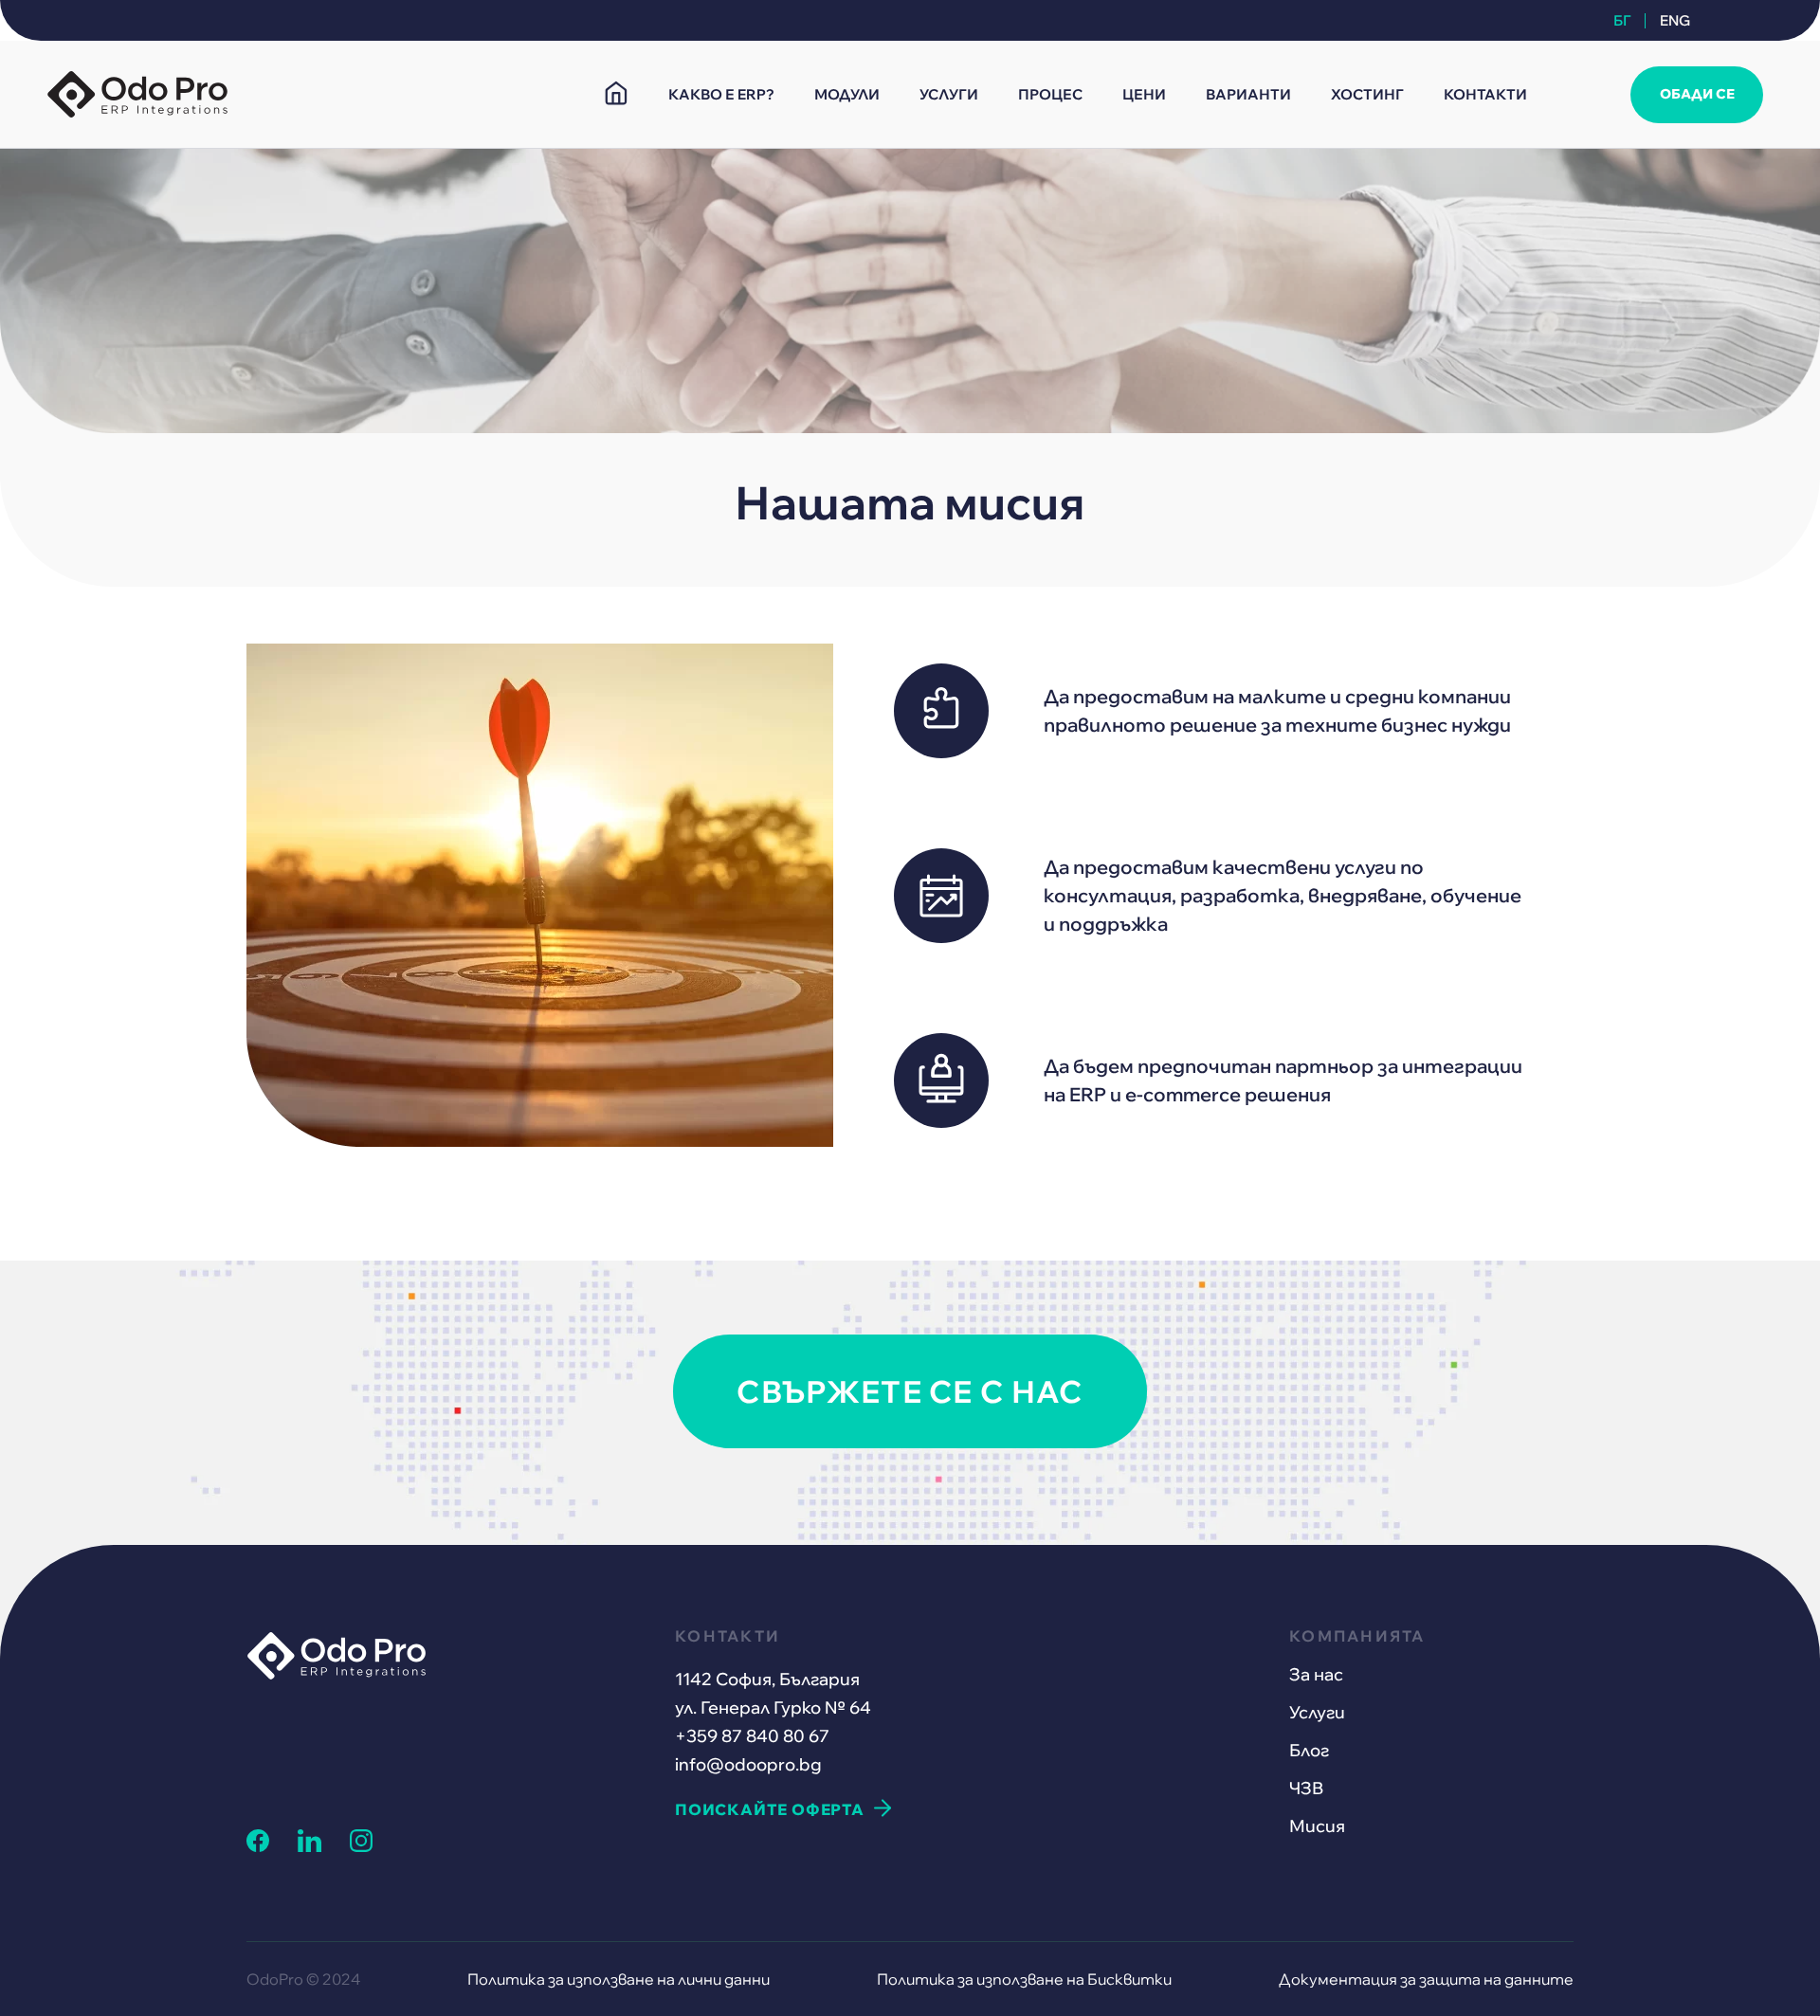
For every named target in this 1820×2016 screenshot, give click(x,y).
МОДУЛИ (847, 94)
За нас (1316, 1674)
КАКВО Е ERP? (721, 94)
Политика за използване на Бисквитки (1024, 1979)
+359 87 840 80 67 (752, 1736)
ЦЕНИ (1144, 94)
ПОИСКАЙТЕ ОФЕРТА (770, 1809)
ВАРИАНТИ (1248, 94)
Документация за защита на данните (1426, 1979)
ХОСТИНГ (1367, 94)
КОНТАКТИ (1485, 94)
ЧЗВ (1306, 1788)
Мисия (1317, 1826)
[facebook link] (258, 1846)
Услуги (1317, 1712)
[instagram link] (361, 1846)
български (1629, 20)
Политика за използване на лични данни (619, 1979)
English (1672, 20)
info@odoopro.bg (748, 1764)
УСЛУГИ (949, 94)
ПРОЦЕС (1050, 94)
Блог (1309, 1750)
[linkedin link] (309, 1846)
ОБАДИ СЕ (1697, 94)
